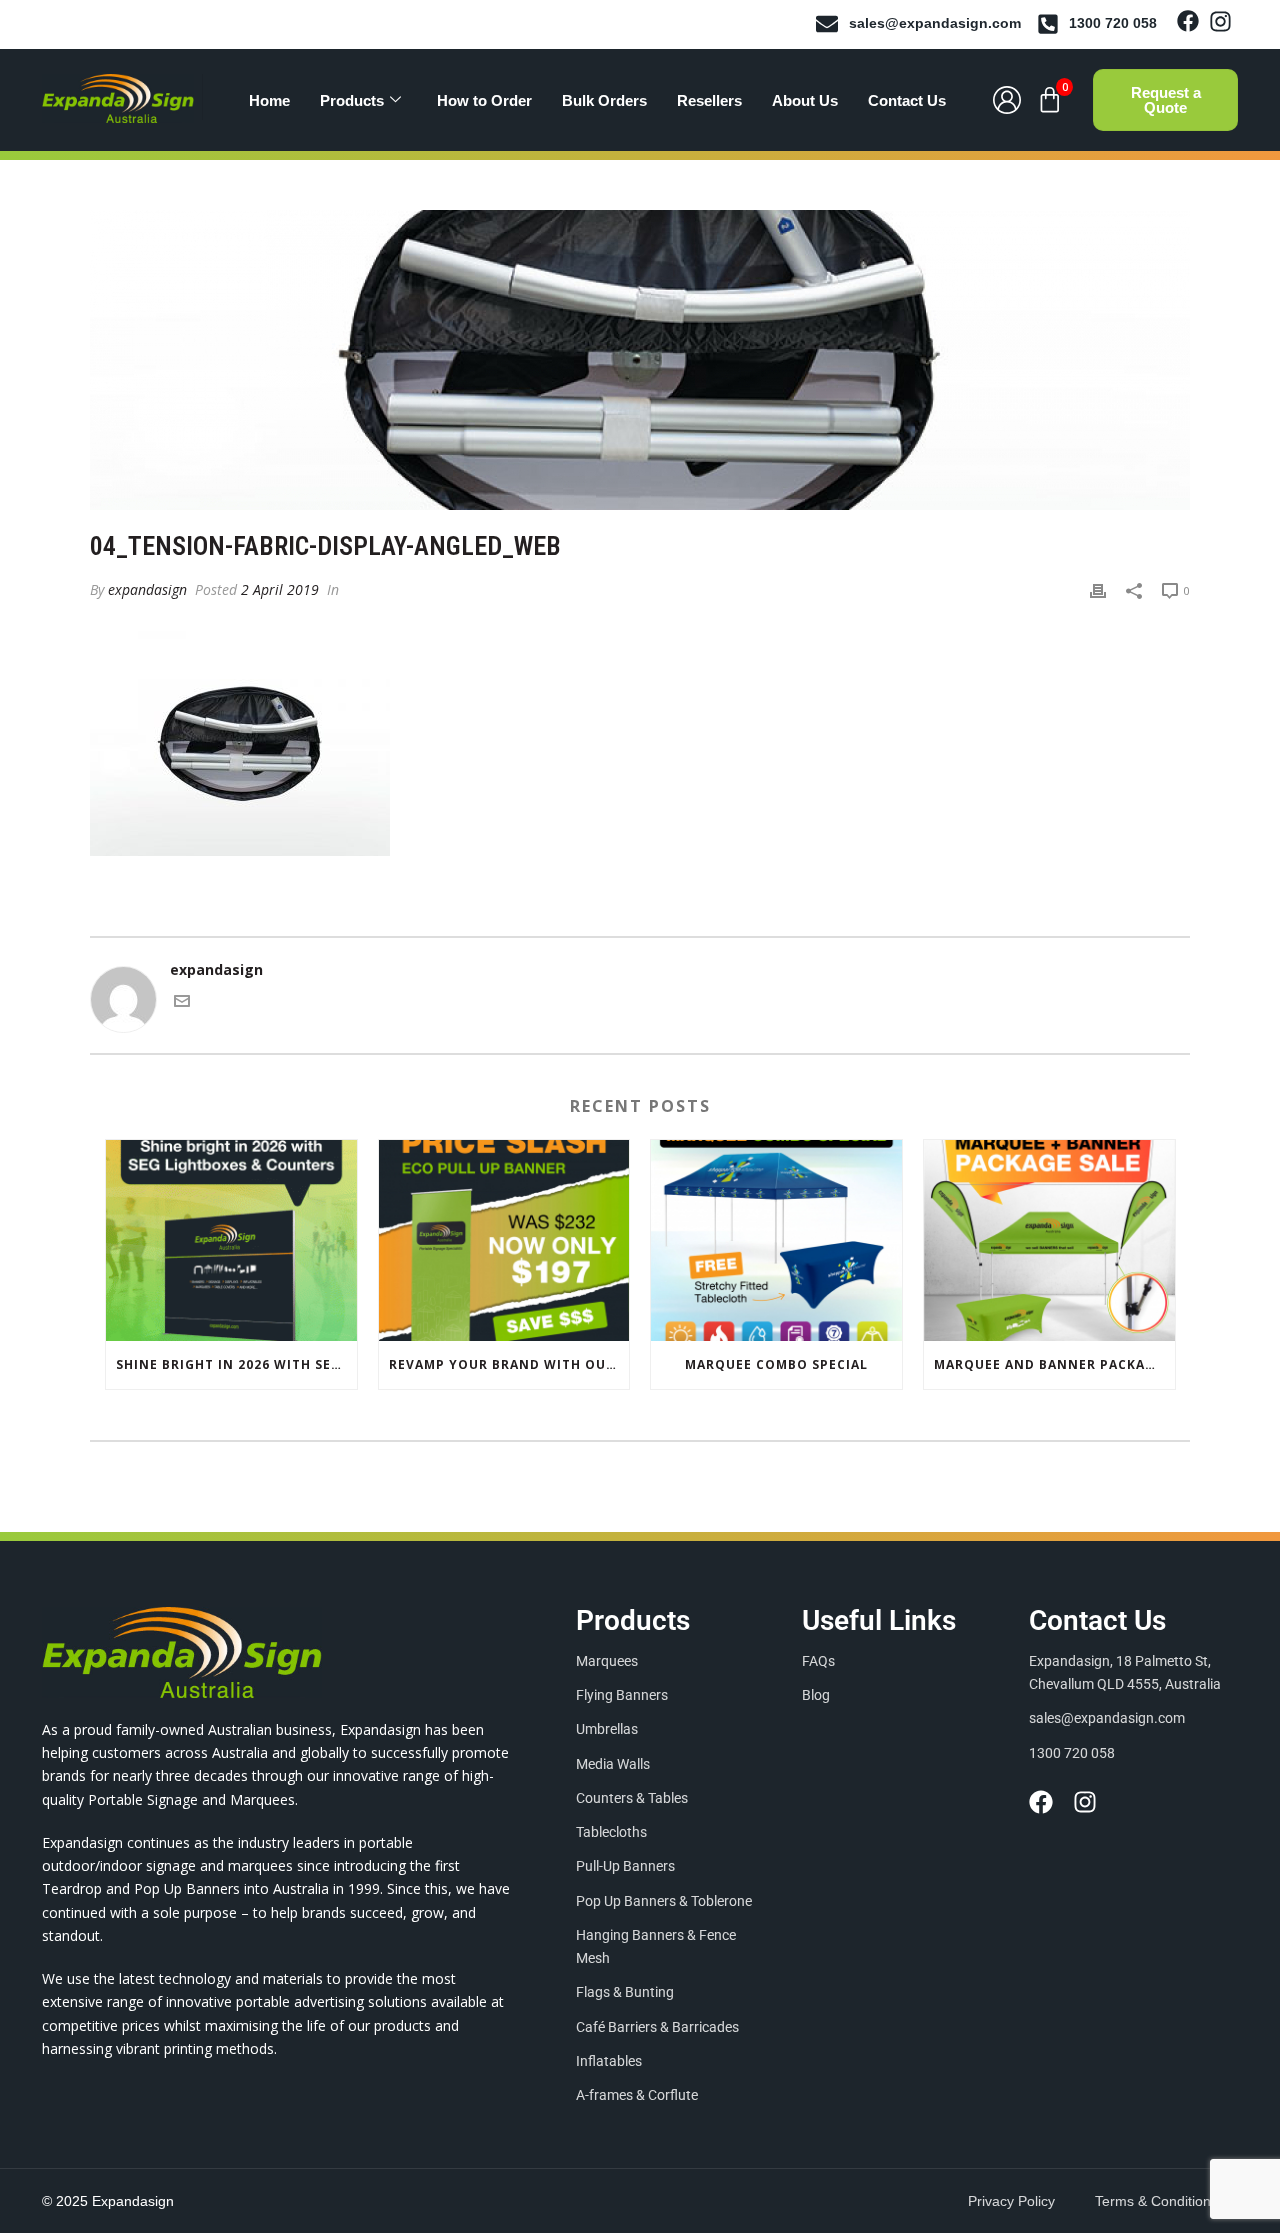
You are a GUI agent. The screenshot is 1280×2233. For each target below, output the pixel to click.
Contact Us (907, 100)
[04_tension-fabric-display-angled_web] (640, 360)
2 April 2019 (280, 589)
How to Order (484, 100)
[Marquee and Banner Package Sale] (1049, 1240)
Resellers (709, 100)
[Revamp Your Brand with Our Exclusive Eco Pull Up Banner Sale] (504, 1240)
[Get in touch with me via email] (182, 1003)
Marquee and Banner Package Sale (1054, 1364)
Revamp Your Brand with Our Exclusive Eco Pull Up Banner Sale (509, 1364)
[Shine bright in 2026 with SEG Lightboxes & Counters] (231, 1240)
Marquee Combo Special (776, 1364)
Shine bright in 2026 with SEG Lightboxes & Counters (236, 1364)
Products (352, 100)
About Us (805, 100)
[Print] (1098, 589)
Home (269, 100)
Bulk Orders (604, 100)
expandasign (147, 589)
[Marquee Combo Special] (776, 1240)
